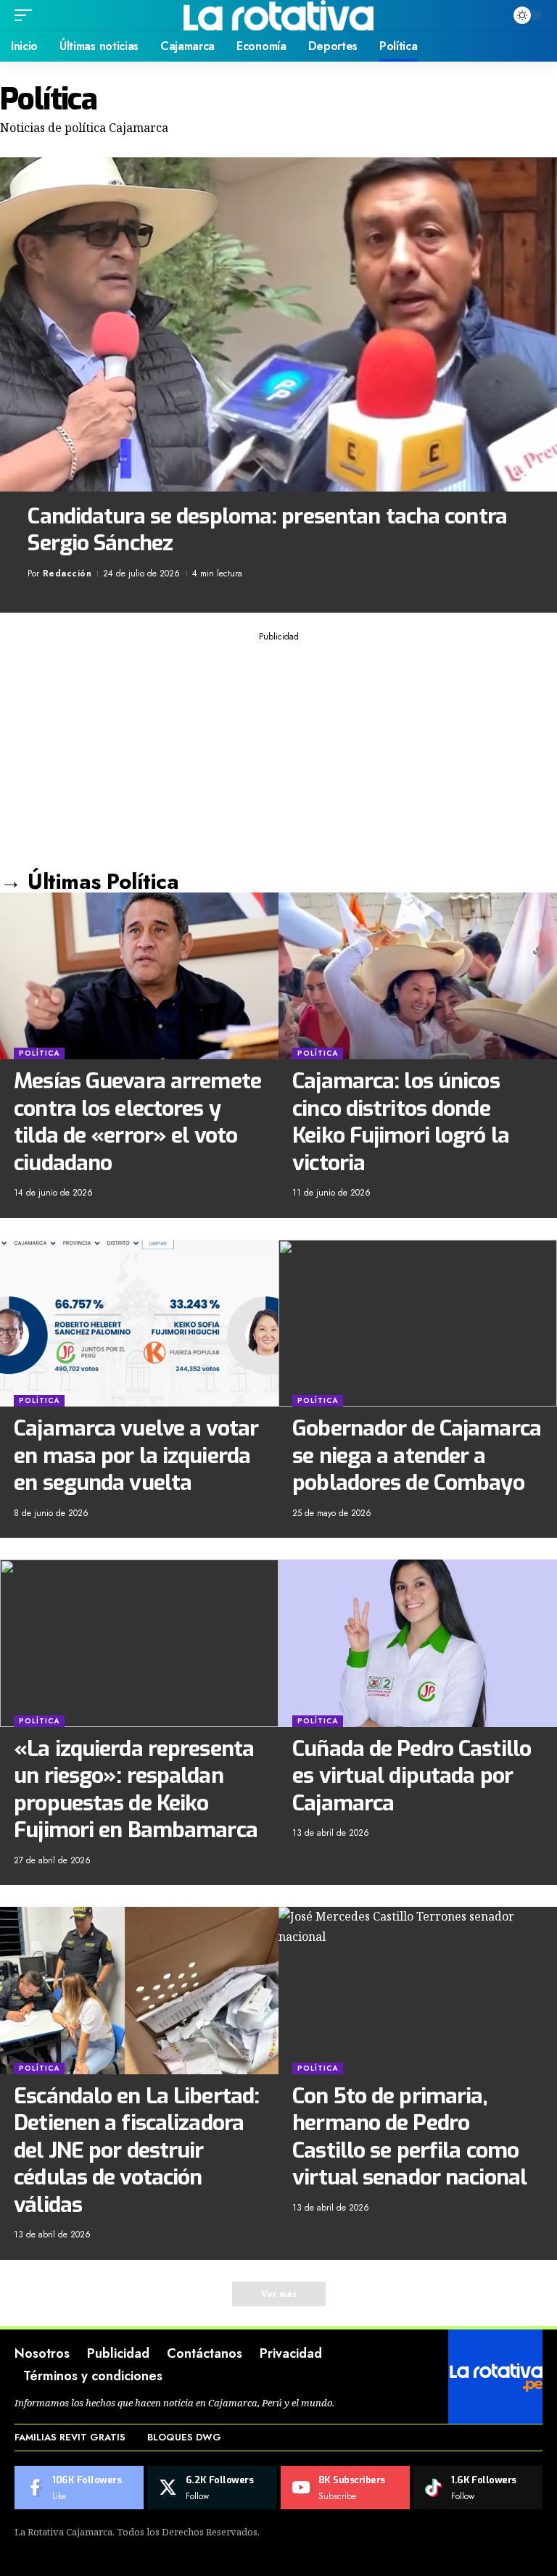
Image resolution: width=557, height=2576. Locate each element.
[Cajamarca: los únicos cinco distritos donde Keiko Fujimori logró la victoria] (418, 976)
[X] (212, 2488)
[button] (27, 15)
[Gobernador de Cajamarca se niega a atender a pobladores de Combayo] (418, 1323)
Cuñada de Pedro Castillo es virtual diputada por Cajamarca (412, 1776)
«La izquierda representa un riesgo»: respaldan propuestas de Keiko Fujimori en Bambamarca (136, 1790)
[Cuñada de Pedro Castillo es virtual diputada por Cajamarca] (418, 1643)
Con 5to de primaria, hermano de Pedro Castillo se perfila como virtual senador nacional (409, 2137)
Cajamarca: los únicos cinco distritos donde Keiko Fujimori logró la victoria (401, 1122)
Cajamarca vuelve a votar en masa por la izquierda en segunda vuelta (136, 1455)
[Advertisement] (278, 750)
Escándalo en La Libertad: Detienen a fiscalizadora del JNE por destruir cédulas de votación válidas (136, 2150)
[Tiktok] (478, 2488)
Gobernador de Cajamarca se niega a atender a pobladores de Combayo (417, 1455)
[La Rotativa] (279, 15)
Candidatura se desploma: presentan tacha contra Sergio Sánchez (267, 530)
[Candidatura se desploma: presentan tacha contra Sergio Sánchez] (278, 324)
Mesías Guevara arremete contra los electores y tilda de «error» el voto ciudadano (137, 1122)
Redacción (67, 573)
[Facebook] (79, 2488)
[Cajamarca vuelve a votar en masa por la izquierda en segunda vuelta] (139, 1323)
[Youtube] (345, 2488)
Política (39, 1053)
